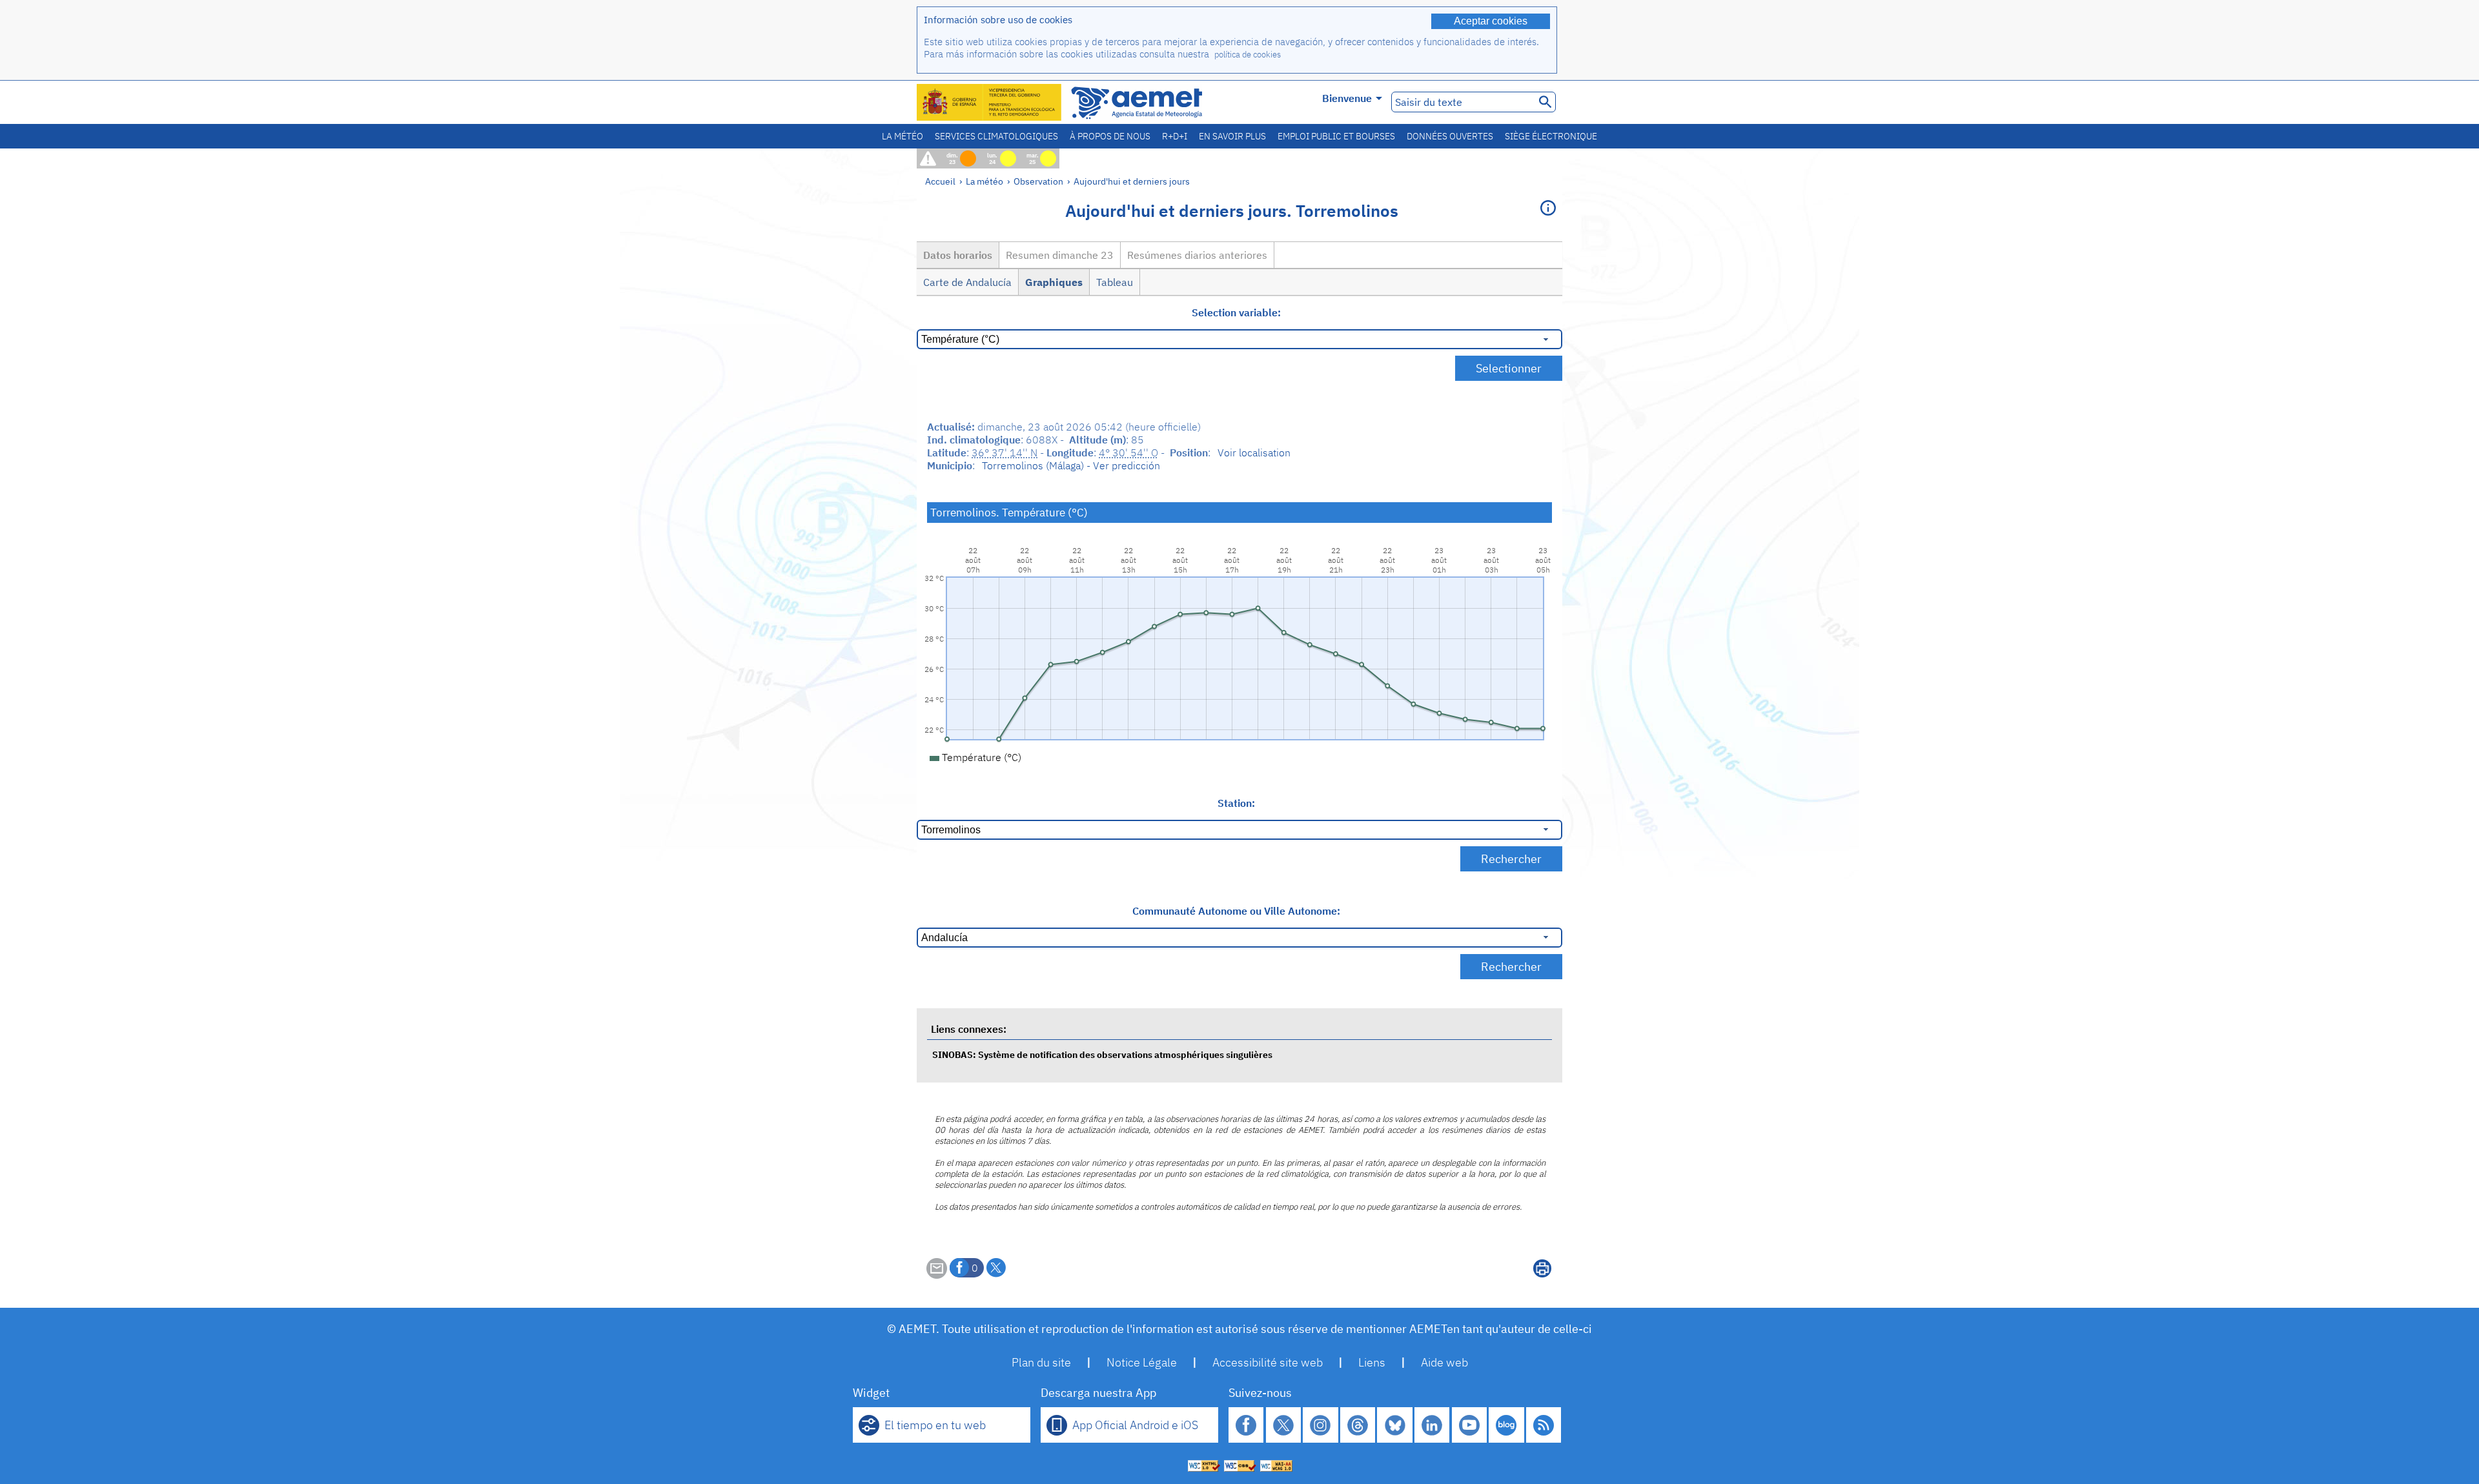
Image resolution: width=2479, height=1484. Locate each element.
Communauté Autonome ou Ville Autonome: (1236, 911)
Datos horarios (958, 255)
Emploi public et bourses (1336, 136)
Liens (1372, 1362)
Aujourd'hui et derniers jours (1132, 181)
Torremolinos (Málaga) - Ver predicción (1071, 465)
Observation (1038, 181)
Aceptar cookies (1491, 21)
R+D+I (1175, 136)
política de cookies (1248, 55)
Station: (1236, 803)
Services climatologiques (996, 136)
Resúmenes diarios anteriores (1197, 255)
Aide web (1444, 1362)
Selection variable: (1236, 312)
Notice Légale (1142, 1362)
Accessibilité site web (1268, 1362)
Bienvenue (1347, 98)
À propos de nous (1110, 136)
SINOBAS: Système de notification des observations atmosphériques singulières (1102, 1054)
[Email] (937, 1275)
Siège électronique (1551, 136)
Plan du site (1041, 1362)
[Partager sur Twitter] (996, 1268)
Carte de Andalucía (967, 282)
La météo (903, 136)
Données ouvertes (1450, 136)
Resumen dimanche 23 (1060, 255)
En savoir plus (1232, 136)
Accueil (940, 181)
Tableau (1115, 282)
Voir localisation (1254, 452)
